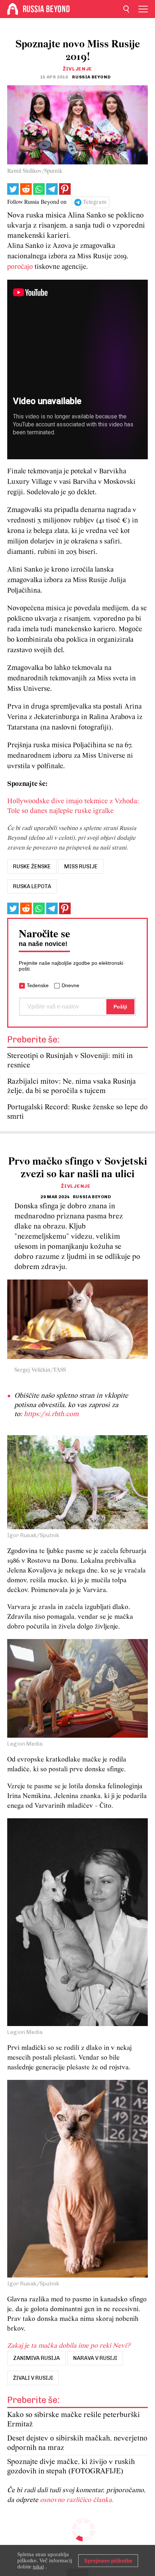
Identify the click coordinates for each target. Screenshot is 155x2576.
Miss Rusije (81, 866)
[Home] (13, 9)
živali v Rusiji (33, 2378)
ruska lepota (32, 886)
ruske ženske (32, 866)
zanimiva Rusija (36, 2358)
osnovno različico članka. (77, 2500)
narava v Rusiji (95, 2358)
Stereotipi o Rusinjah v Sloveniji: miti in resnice (70, 1061)
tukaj (38, 2567)
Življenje (77, 69)
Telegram (95, 202)
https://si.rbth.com (51, 1414)
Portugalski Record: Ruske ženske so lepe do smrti (77, 1112)
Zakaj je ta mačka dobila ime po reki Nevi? (69, 2346)
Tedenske (38, 985)
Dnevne (70, 985)
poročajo (20, 267)
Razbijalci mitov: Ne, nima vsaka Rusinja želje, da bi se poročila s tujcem (72, 1086)
